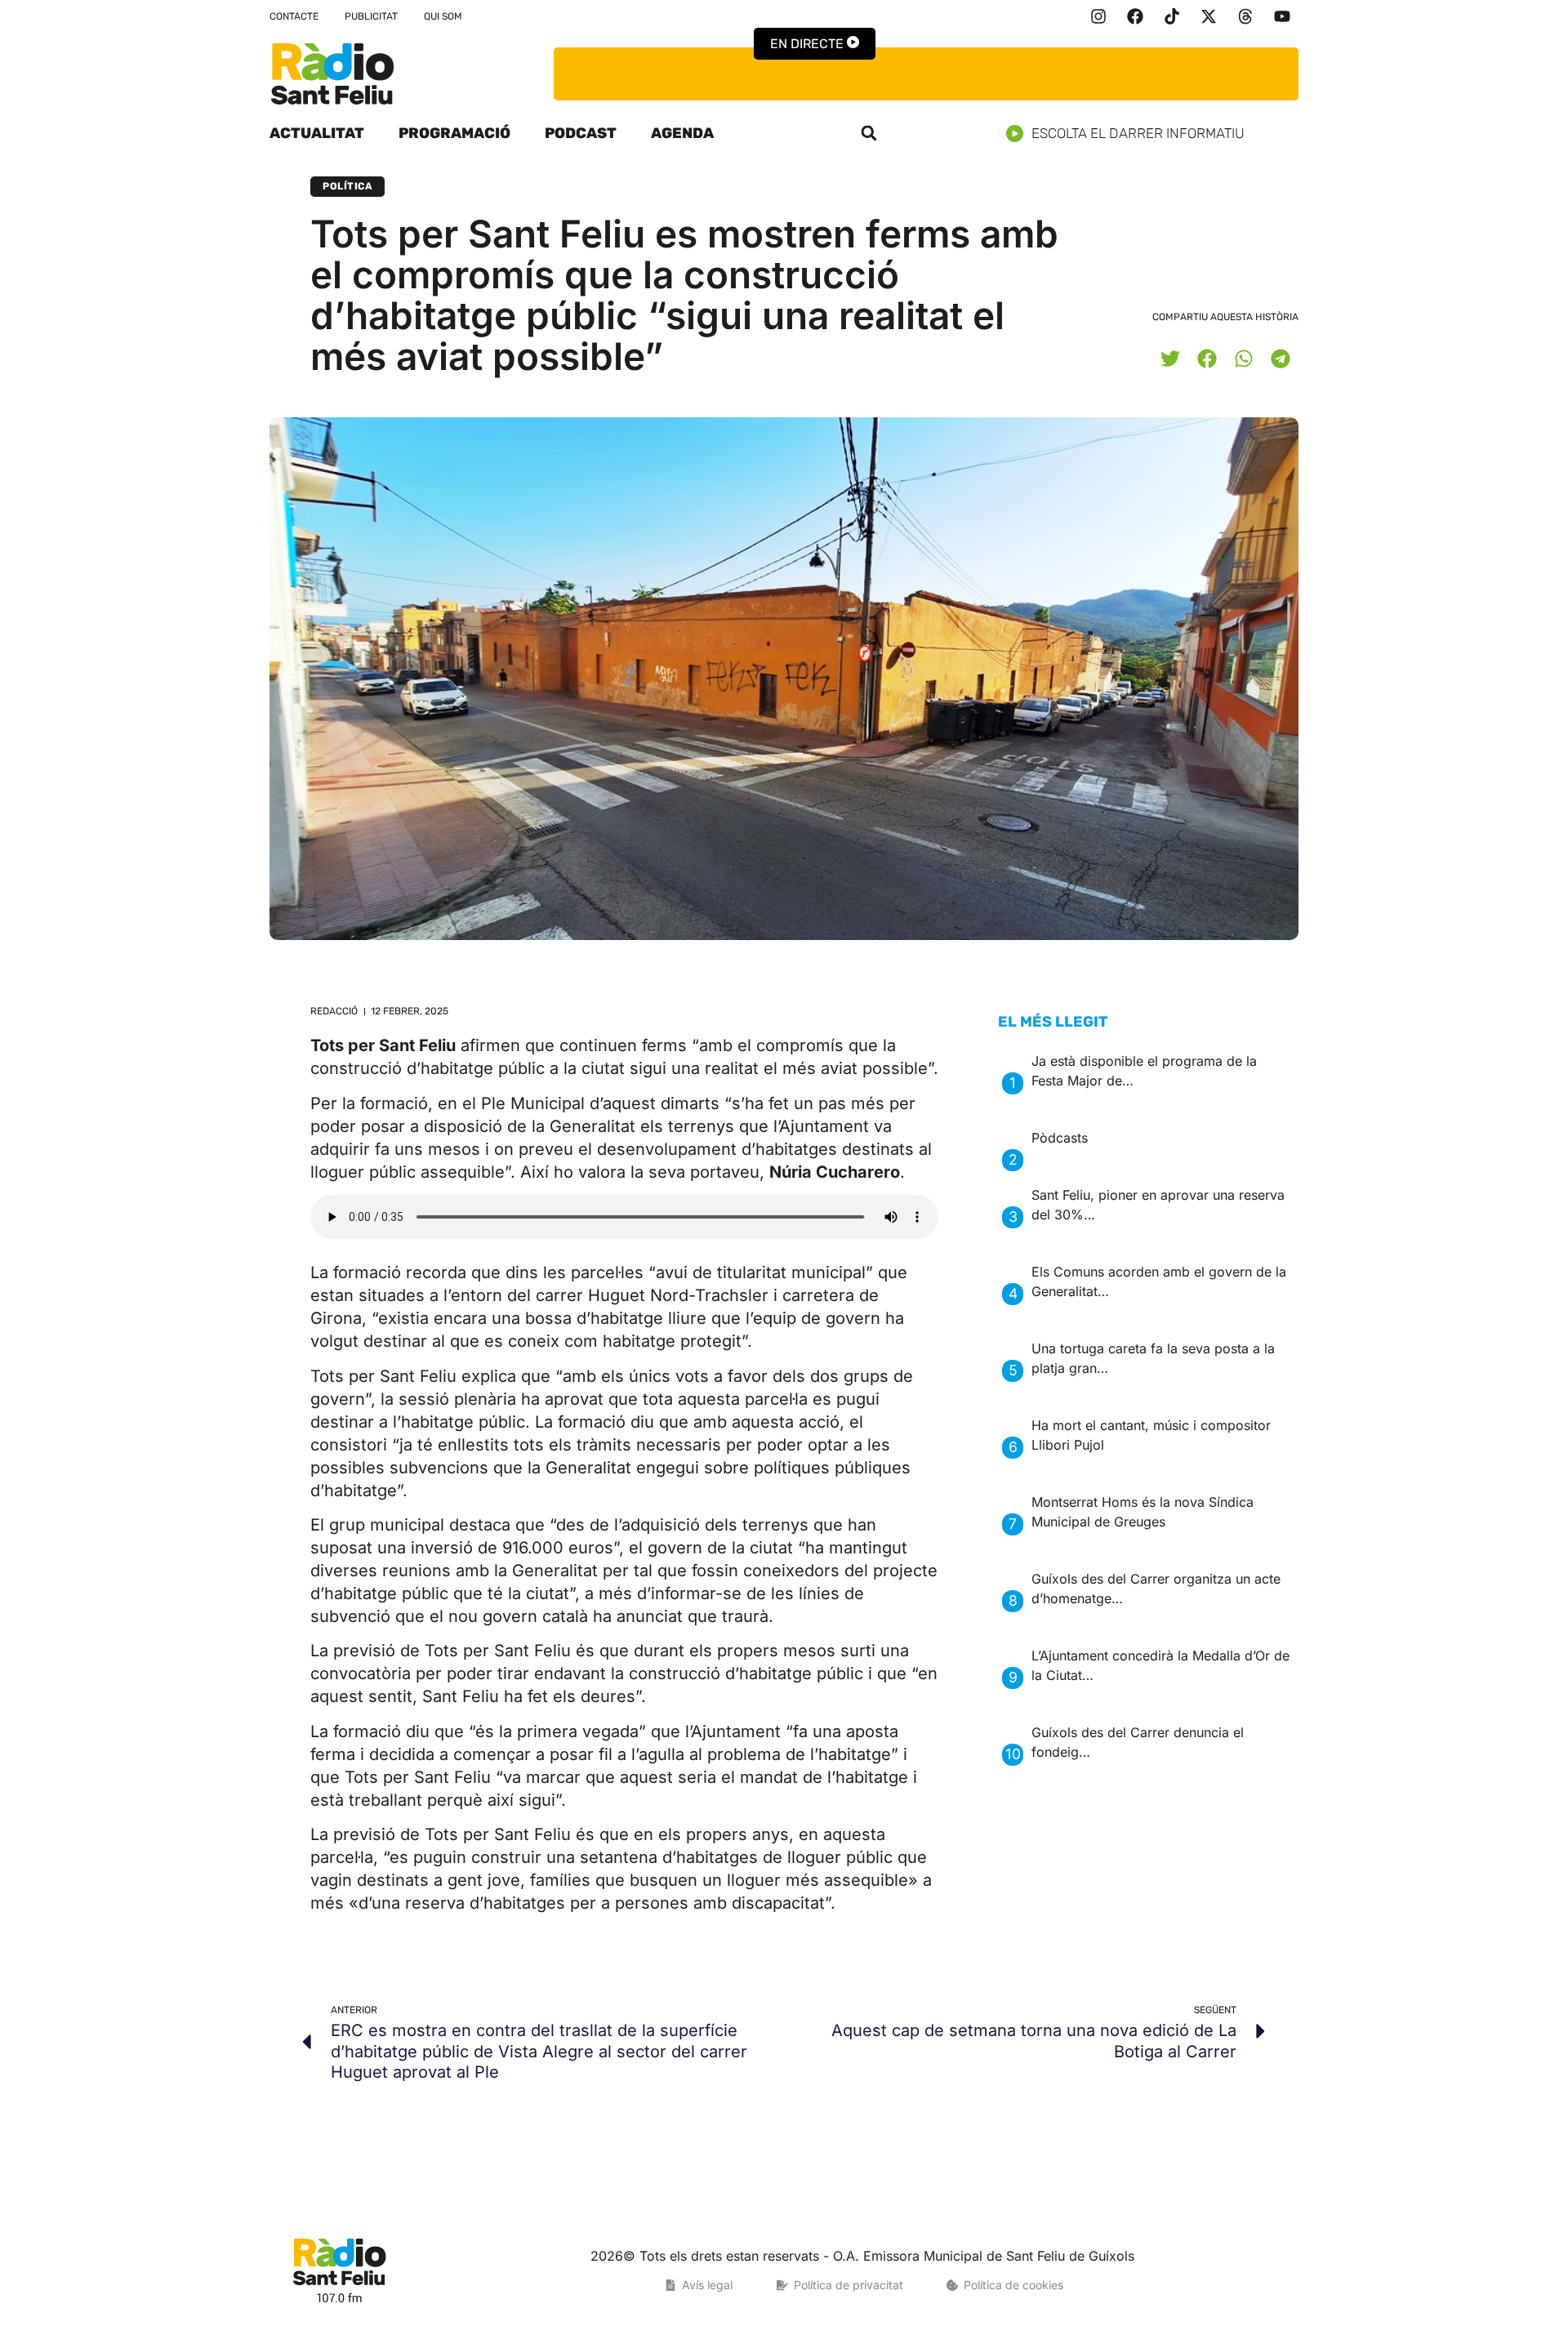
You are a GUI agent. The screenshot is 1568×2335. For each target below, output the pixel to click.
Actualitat (317, 133)
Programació (454, 133)
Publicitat (371, 16)
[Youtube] (1282, 16)
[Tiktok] (1172, 16)
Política (347, 186)
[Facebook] (1135, 16)
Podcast (581, 133)
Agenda (682, 133)
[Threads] (1245, 16)
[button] (869, 133)
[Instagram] (1098, 16)
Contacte (294, 16)
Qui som (443, 16)
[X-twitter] (1209, 16)
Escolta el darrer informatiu (1138, 133)
